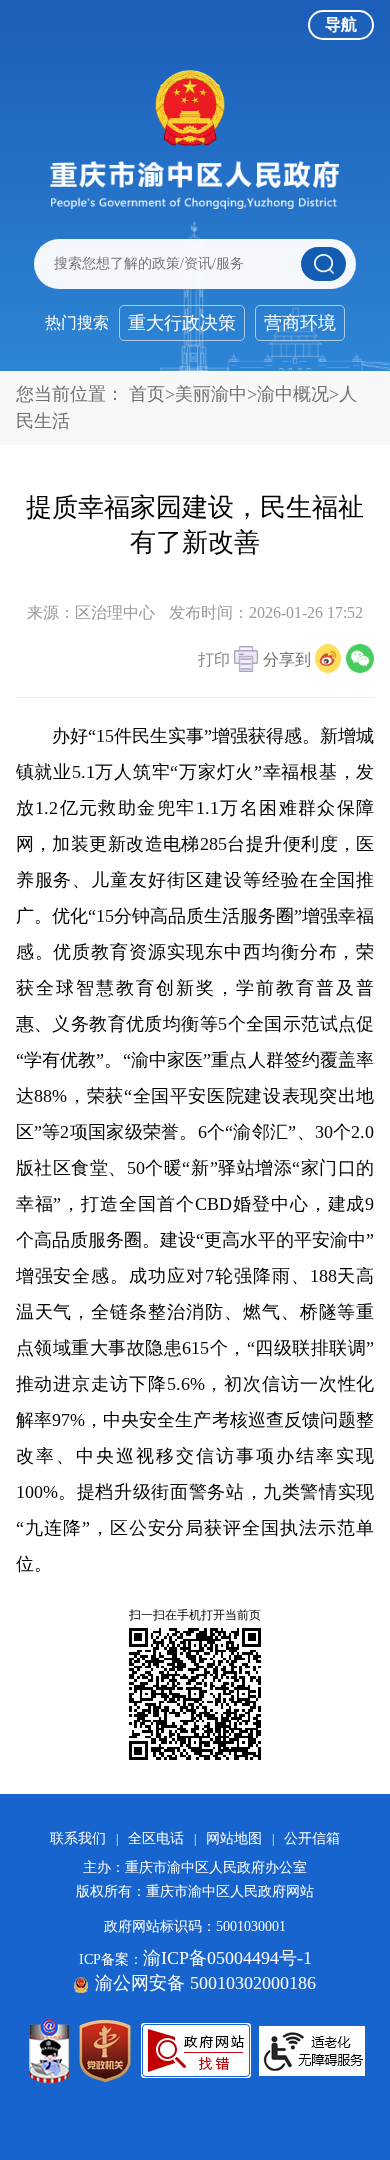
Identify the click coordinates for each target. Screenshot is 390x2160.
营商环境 (300, 323)
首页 (147, 394)
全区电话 (156, 1838)
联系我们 (78, 1838)
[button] (228, 661)
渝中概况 (293, 394)
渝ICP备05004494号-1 (227, 1958)
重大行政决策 (182, 323)
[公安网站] (49, 2051)
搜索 (323, 264)
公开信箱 (312, 1838)
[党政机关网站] (105, 2051)
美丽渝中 (211, 394)
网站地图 (234, 1838)
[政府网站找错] (196, 2050)
